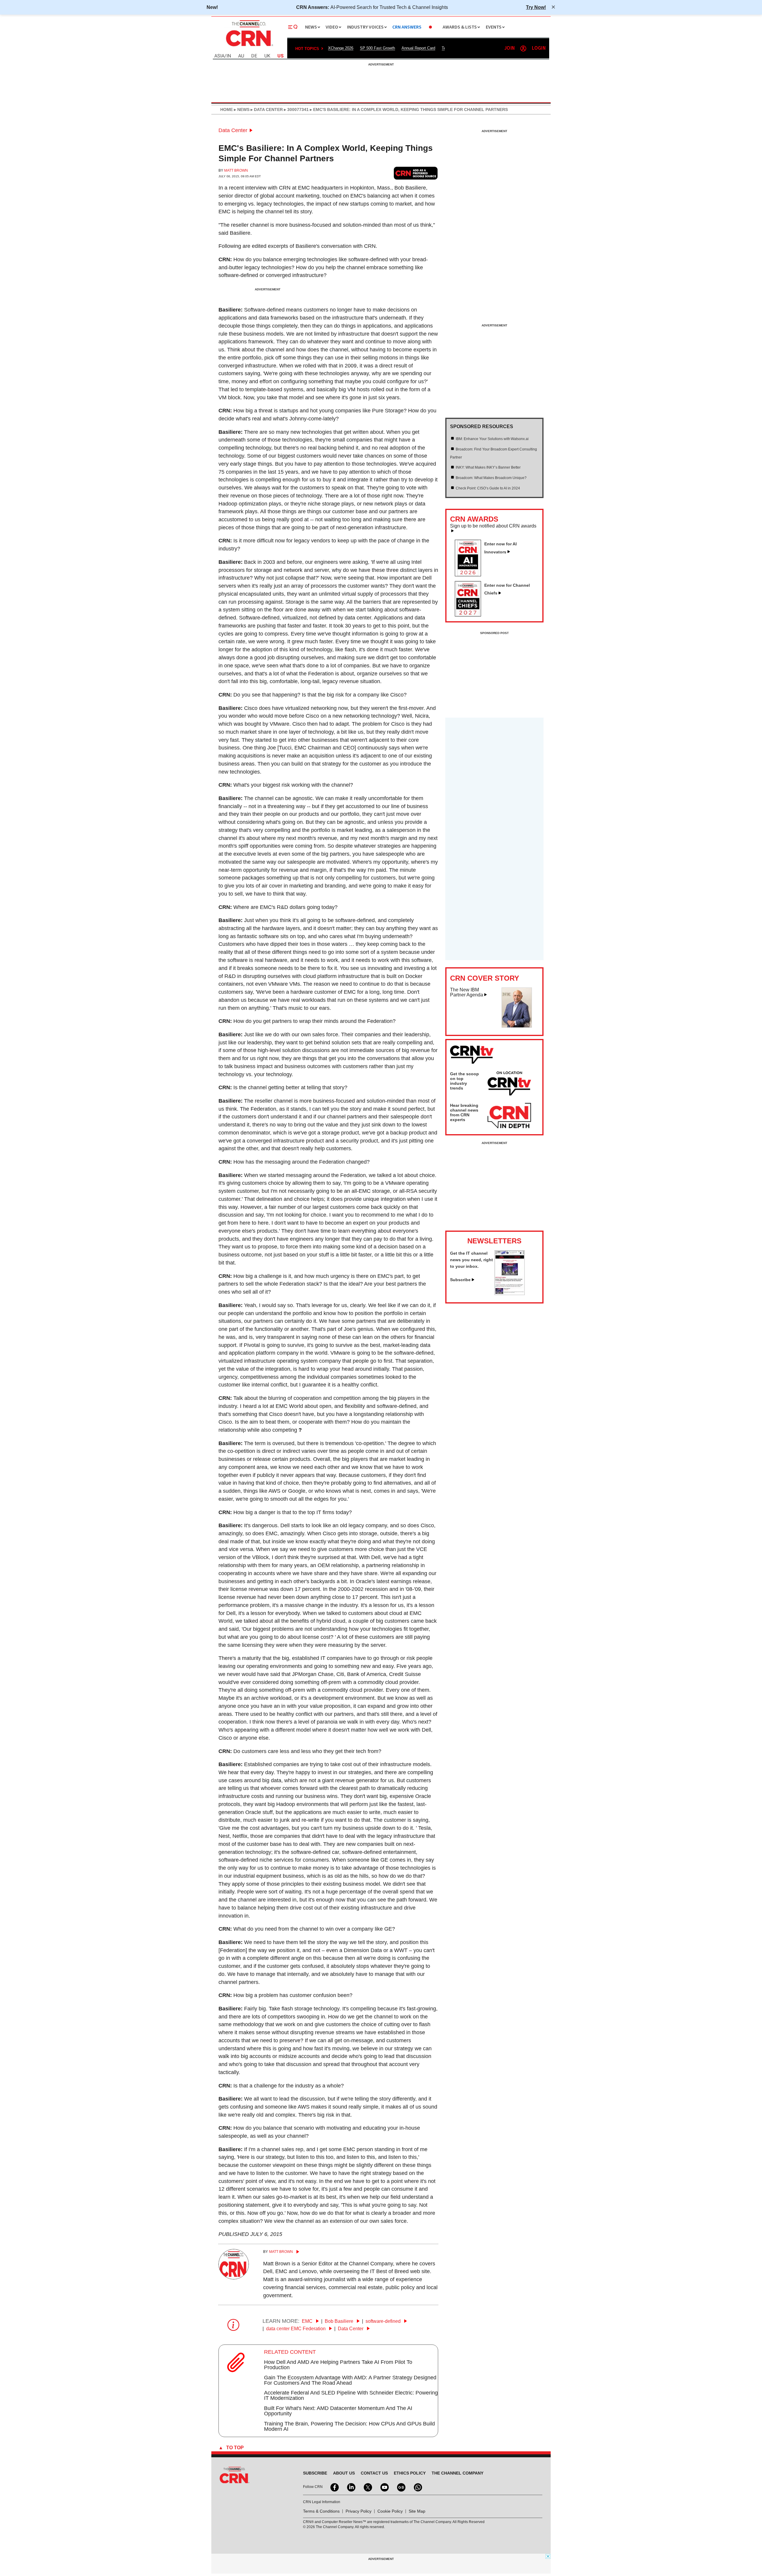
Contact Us (374, 2473)
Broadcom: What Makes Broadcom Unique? (491, 478)
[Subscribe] (510, 1293)
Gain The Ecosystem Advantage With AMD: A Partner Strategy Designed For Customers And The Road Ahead (350, 2380)
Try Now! (536, 7)
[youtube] (384, 2487)
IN (229, 56)
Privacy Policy (359, 2511)
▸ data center (266, 109)
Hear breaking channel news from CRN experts (464, 1112)
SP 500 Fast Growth (377, 48)
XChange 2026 (341, 48)
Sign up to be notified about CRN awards (493, 526)
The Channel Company (457, 2473)
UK (267, 56)
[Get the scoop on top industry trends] (509, 1084)
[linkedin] (351, 2487)
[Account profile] (523, 48)
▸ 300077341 (296, 109)
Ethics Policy (410, 2473)
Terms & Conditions (321, 2511)
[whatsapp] (417, 2487)
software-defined (384, 2321)
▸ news (241, 109)
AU (241, 56)
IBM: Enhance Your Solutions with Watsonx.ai (492, 439)
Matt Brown (236, 170)
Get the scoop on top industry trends (464, 1081)
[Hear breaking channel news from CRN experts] (509, 1116)
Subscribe (460, 1280)
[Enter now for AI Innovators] (470, 575)
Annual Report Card (418, 48)
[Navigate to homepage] (249, 47)
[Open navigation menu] (293, 27)
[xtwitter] (367, 2487)
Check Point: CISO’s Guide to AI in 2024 (488, 488)
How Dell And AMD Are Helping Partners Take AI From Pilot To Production (338, 2365)
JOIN (509, 48)
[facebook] (334, 2487)
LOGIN (539, 48)
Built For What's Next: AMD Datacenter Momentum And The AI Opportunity (338, 2411)
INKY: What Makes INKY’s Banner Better (488, 467)
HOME (227, 109)
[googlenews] (401, 2487)
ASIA (219, 56)
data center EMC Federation (296, 2329)
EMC (308, 2321)
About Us (344, 2473)
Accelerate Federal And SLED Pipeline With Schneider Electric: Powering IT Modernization (351, 2395)
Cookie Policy (390, 2511)
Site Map (417, 2511)
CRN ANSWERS (407, 27)
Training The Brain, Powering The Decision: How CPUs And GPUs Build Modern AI (349, 2426)
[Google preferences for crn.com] (416, 173)
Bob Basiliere (340, 2321)
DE (254, 56)
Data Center (233, 130)
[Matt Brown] (234, 2278)
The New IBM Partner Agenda (467, 992)
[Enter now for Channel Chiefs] (470, 615)
